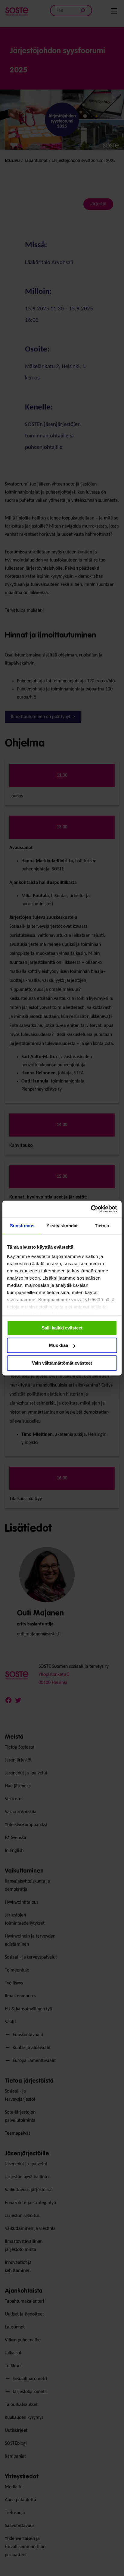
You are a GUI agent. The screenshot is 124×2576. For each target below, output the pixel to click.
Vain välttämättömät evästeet (62, 1363)
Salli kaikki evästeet (62, 1328)
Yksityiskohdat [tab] (62, 1226)
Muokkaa (59, 1345)
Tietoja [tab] (102, 1226)
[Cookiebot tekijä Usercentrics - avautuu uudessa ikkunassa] (91, 1209)
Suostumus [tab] (22, 1226)
